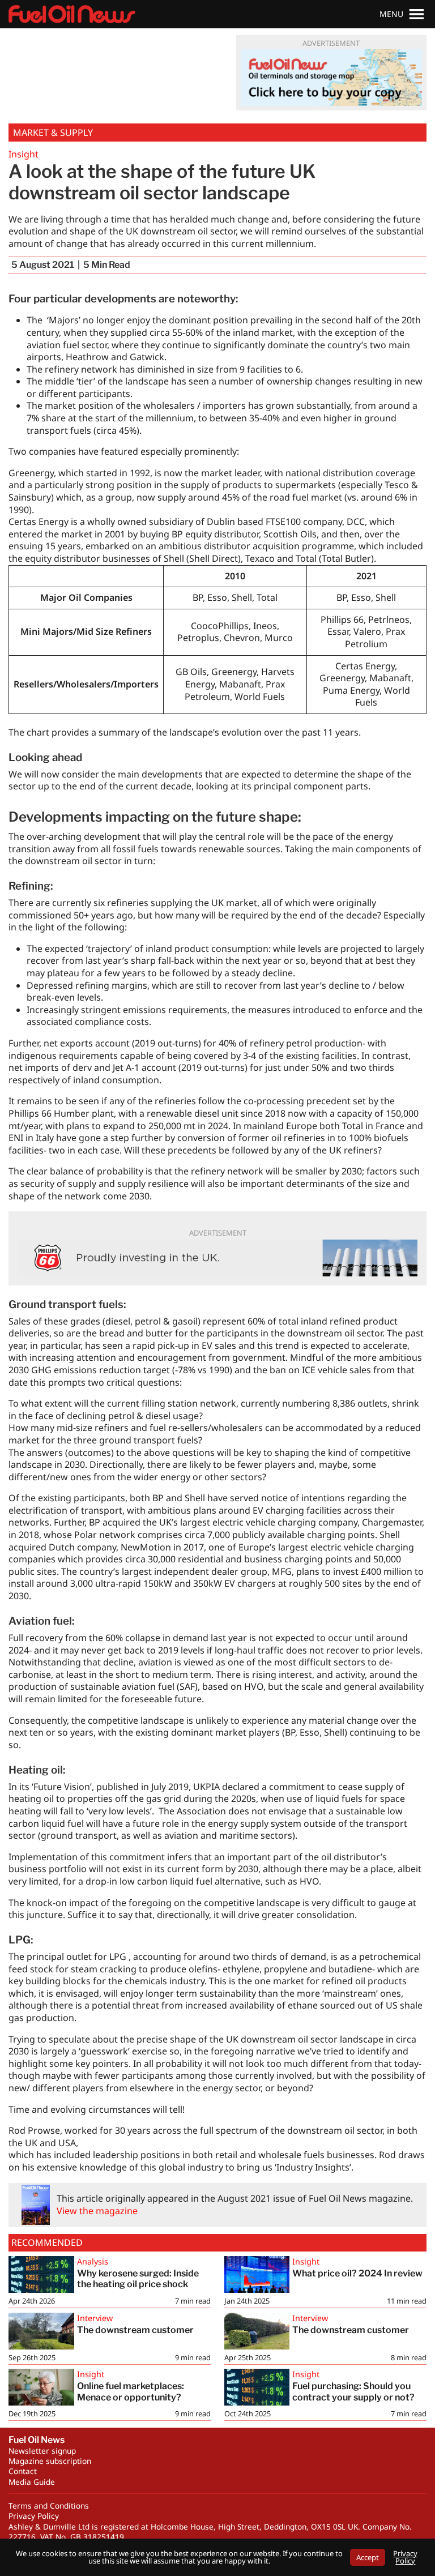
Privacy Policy (34, 2516)
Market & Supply (53, 133)
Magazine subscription (50, 2461)
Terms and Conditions (49, 2505)
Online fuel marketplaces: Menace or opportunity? (131, 2391)
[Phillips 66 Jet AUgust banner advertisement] (217, 1258)
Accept (368, 2557)
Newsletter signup (42, 2451)
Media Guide (32, 2482)
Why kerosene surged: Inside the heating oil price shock (138, 2279)
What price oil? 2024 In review (357, 2273)
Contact (23, 2471)
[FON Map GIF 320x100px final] (331, 78)
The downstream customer (135, 2330)
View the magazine (97, 2211)
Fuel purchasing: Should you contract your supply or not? (353, 2391)
